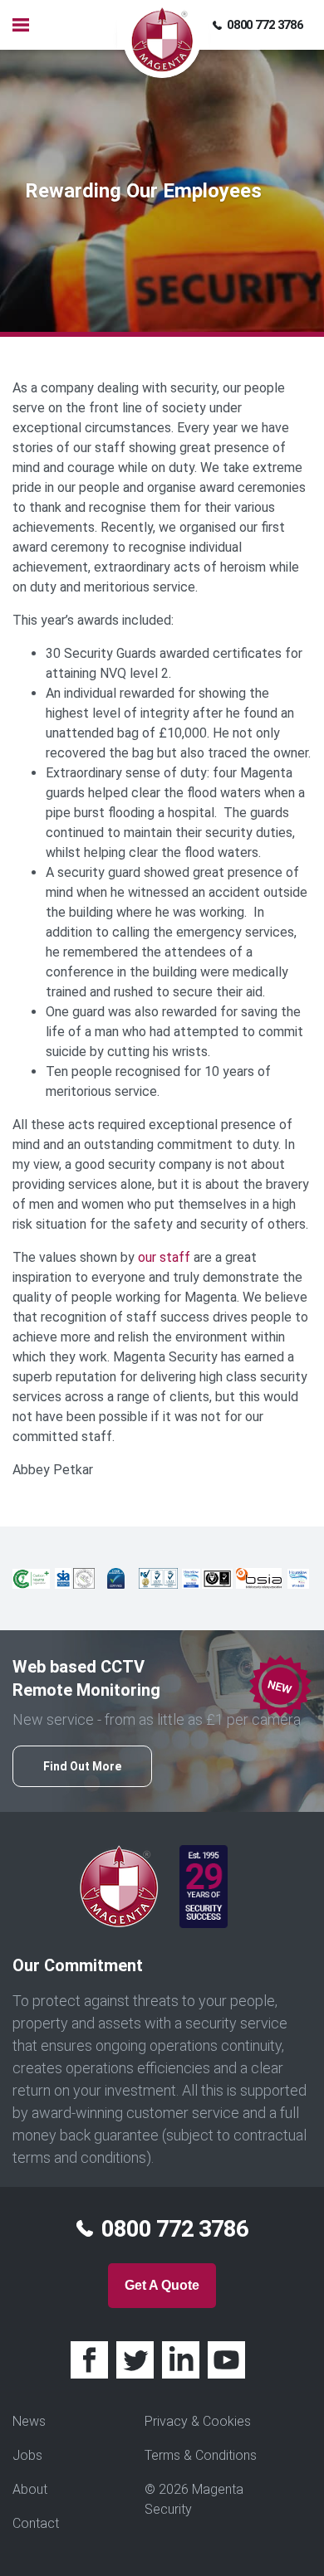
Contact (36, 2523)
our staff (164, 1257)
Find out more (82, 1766)
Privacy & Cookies (198, 2421)
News (29, 2421)
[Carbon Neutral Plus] (31, 1578)
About (30, 2489)
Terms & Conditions (201, 2455)
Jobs (27, 2455)
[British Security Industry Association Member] (259, 1578)
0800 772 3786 (265, 25)
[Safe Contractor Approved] (83, 1578)
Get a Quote (162, 2285)
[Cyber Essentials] (116, 1578)
